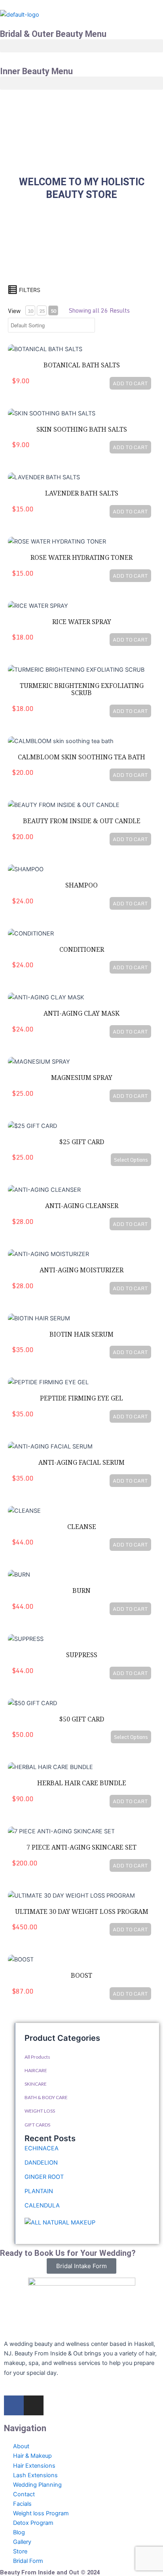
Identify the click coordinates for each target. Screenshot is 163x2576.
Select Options (131, 1160)
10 (30, 311)
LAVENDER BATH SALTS (82, 493)
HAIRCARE (36, 2070)
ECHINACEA (42, 2148)
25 (42, 311)
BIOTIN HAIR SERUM (81, 1334)
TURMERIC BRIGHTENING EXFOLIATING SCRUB (82, 689)
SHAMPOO (81, 885)
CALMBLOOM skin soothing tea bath (81, 757)
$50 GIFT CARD (81, 1719)
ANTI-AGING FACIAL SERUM (81, 1463)
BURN (81, 1591)
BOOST (81, 1976)
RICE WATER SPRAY (82, 622)
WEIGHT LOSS (40, 2111)
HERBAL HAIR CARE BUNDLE (82, 1783)
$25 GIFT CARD (81, 1142)
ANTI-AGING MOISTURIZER (81, 1270)
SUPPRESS (82, 1655)
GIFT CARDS (37, 2125)
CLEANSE (82, 1527)
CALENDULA (42, 2205)
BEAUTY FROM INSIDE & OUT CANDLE (82, 821)
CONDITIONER (82, 950)
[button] (81, 46)
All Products (37, 2057)
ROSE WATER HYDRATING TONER (81, 558)
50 (53, 311)
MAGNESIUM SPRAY (82, 1078)
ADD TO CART (130, 383)
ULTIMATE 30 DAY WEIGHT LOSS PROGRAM (82, 1912)
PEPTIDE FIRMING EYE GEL (81, 1398)
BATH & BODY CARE (46, 2097)
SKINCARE (36, 2084)
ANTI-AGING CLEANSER (82, 1206)
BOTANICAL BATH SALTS (82, 365)
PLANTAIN (39, 2191)
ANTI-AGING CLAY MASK (81, 1013)
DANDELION (41, 2163)
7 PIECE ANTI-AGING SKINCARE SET (81, 1847)
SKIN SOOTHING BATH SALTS (82, 429)
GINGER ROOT (44, 2177)
